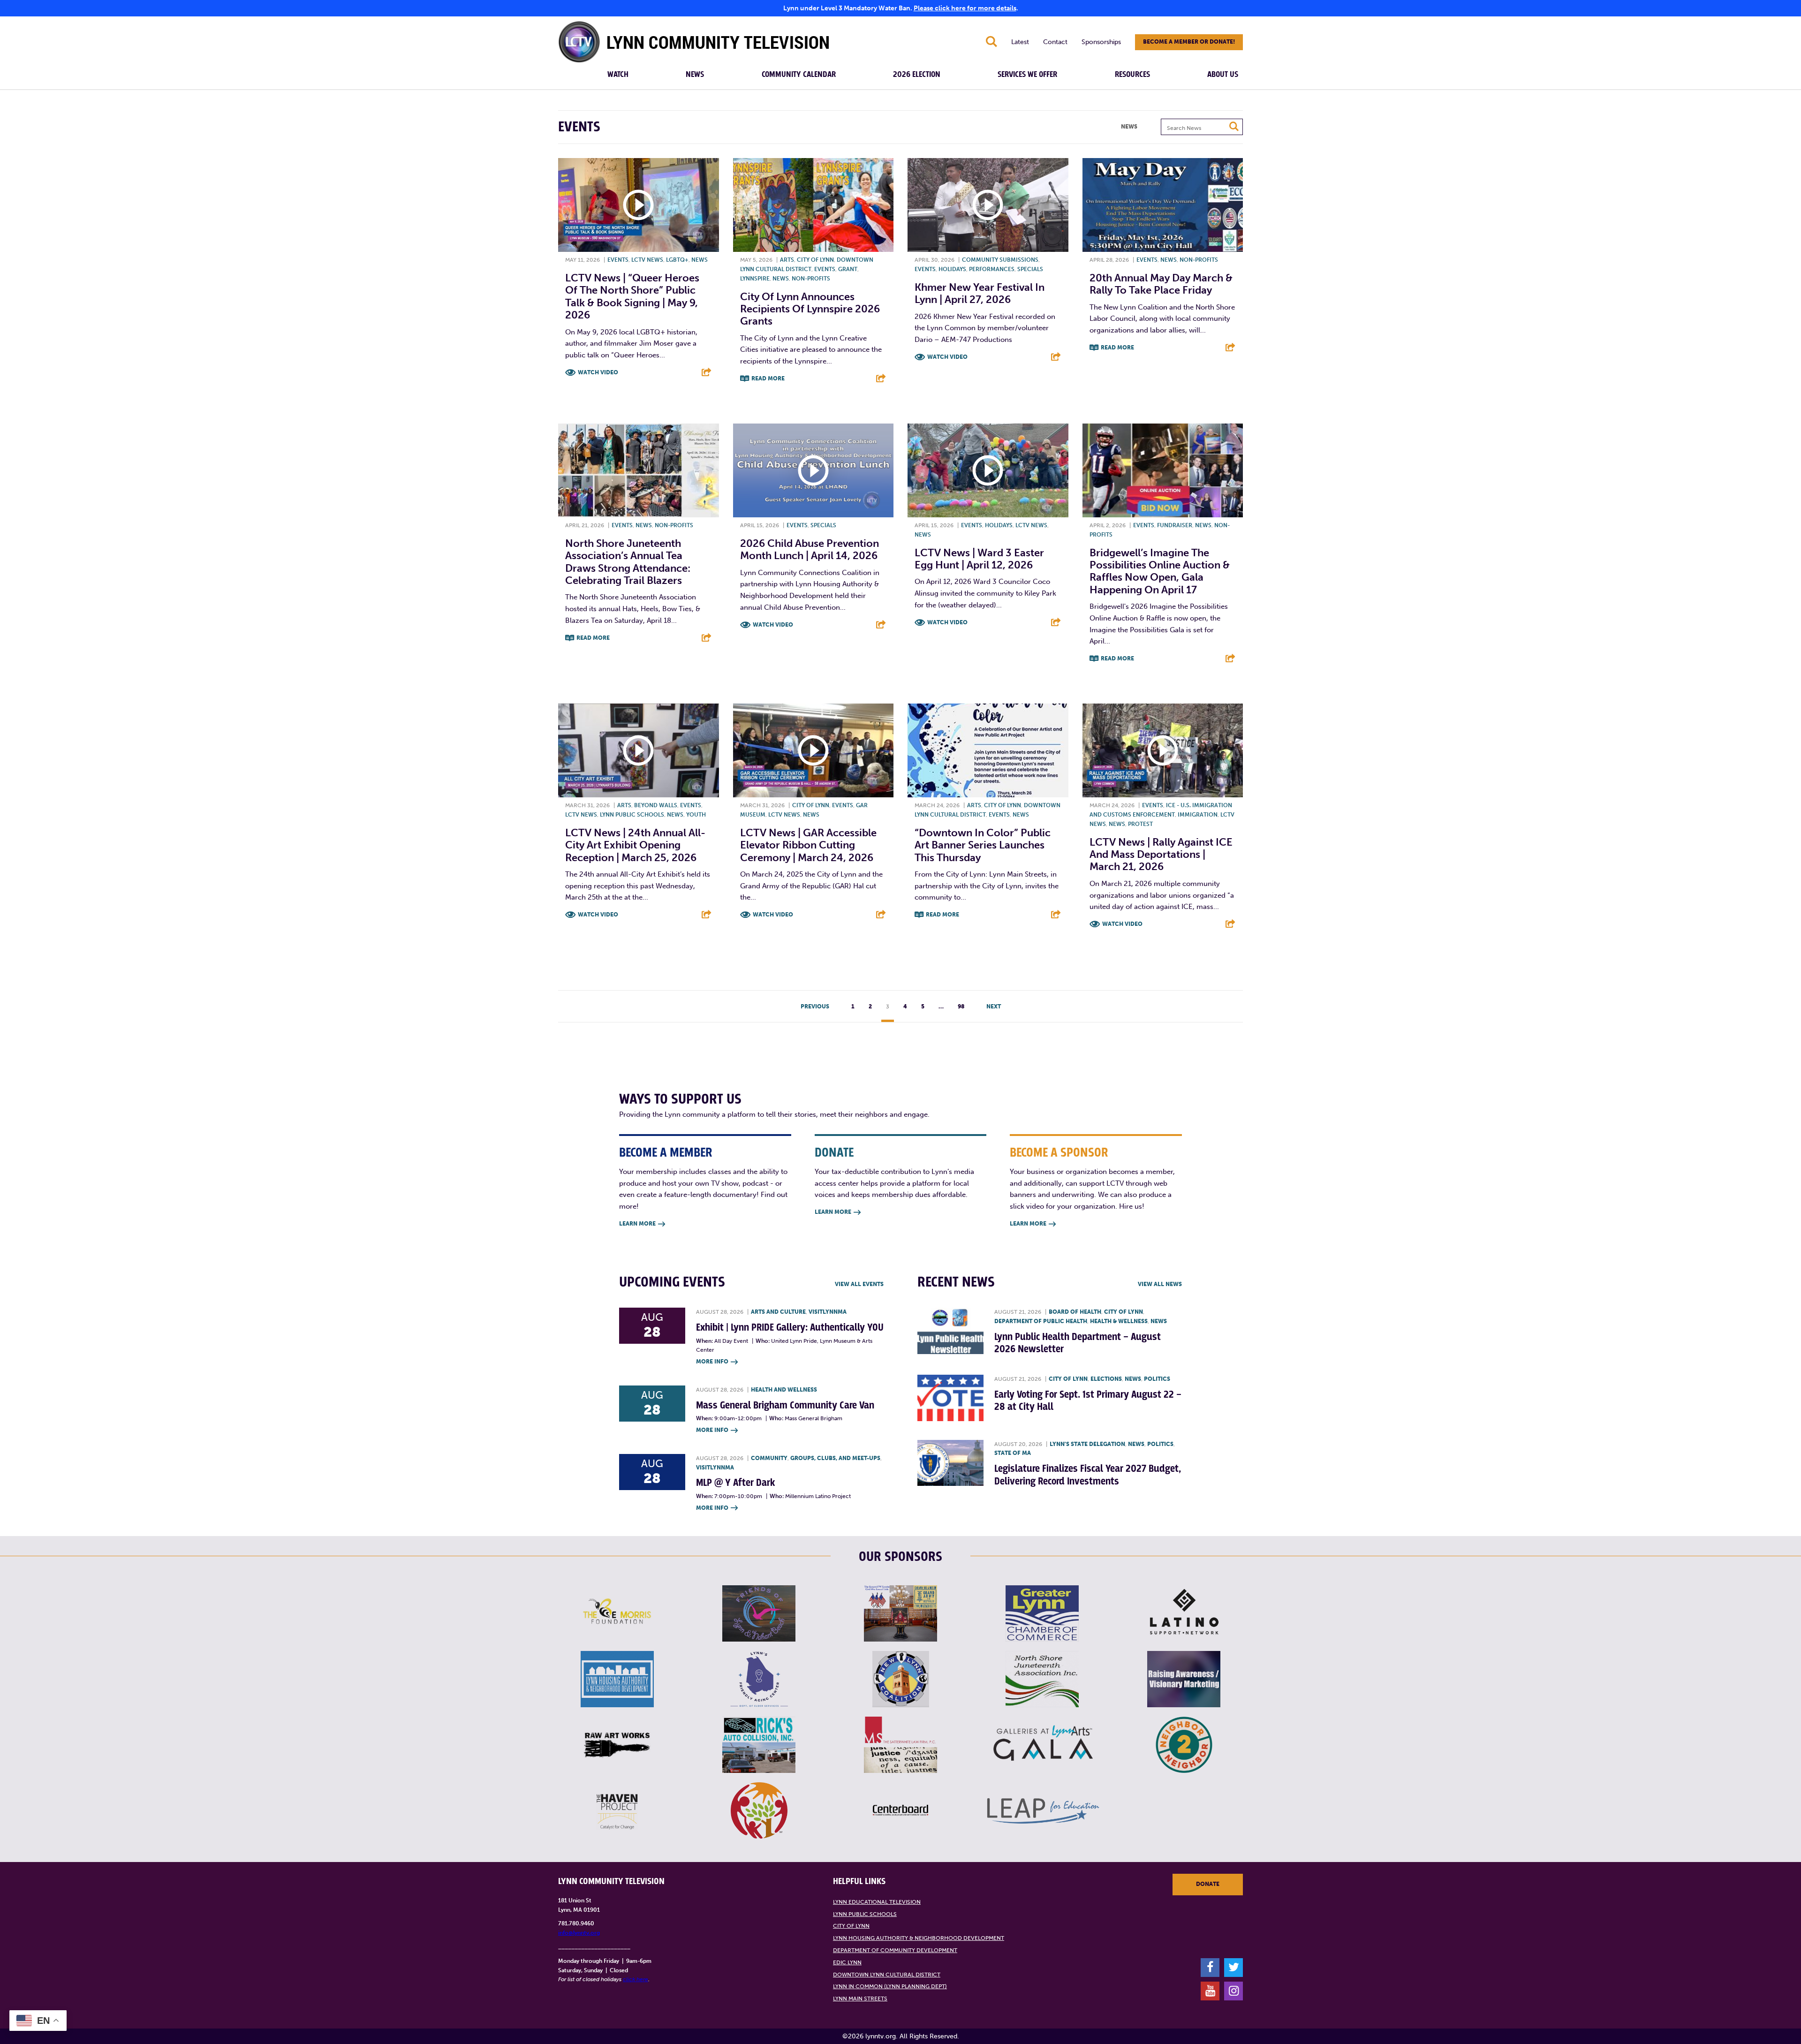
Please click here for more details (965, 8)
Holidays (952, 269)
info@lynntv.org (579, 1933)
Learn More (642, 1224)
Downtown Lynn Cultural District (887, 1975)
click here (636, 1979)
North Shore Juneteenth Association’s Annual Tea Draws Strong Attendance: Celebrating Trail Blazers (628, 562)
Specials (1030, 269)
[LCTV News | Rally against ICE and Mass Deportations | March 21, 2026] (1163, 750)
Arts (787, 260)
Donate (1208, 1884)
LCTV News (647, 260)
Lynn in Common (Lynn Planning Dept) (890, 1986)
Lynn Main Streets (860, 1999)
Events (618, 260)
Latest (1020, 42)
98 (961, 1007)
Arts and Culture (778, 1312)
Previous (815, 1007)
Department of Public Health (1041, 1321)
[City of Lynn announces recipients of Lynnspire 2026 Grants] (813, 205)
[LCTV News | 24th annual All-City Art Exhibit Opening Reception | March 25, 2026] (639, 750)
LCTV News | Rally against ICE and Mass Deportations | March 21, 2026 (1161, 855)
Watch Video (598, 372)
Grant (848, 269)
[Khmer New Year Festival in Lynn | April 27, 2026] (988, 205)
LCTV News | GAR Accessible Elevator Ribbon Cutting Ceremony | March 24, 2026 (808, 845)
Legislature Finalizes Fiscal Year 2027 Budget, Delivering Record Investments (1088, 1475)
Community (769, 1458)
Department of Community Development (895, 1950)
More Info (717, 1362)
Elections (1106, 1379)
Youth (696, 815)
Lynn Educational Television (877, 1902)
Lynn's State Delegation (1087, 1444)
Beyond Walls (656, 805)
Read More (768, 379)
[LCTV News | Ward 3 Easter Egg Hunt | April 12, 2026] (988, 470)
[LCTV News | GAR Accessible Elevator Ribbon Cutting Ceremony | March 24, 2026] (813, 750)
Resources (1132, 75)
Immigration (1198, 815)
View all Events (859, 1284)
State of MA (1013, 1453)
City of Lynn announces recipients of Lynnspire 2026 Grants (810, 309)
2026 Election (917, 75)
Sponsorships (1101, 42)
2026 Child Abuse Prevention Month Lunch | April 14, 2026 (810, 549)
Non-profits (811, 279)
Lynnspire (755, 279)
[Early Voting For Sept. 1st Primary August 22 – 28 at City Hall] (950, 1398)
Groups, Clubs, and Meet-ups (835, 1458)
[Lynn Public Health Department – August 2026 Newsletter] (950, 1331)
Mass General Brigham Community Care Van (785, 1405)
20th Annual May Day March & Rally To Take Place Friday (1161, 284)
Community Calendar (799, 75)
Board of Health (1075, 1312)
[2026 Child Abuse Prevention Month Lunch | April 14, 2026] (813, 470)
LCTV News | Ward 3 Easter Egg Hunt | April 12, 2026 (979, 559)
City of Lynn (815, 260)
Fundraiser (1175, 525)
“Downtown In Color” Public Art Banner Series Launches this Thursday (983, 845)
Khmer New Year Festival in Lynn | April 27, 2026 (980, 293)
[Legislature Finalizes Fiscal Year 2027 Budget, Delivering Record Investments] (950, 1463)
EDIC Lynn (847, 1962)
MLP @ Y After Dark (736, 1483)
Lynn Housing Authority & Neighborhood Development (919, 1938)
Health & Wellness (1119, 1321)
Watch (618, 75)
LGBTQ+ (677, 260)
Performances (992, 269)
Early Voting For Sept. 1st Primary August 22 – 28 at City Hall (1088, 1401)
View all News (1160, 1284)
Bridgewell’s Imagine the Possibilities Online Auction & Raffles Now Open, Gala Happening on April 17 (1160, 571)
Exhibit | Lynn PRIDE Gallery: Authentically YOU (790, 1328)
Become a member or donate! (1189, 42)
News (695, 75)
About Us (1223, 75)
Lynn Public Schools (632, 815)
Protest (1140, 824)
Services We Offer (1027, 75)
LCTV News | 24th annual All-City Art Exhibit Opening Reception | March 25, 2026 (635, 845)
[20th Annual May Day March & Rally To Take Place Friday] (1163, 205)
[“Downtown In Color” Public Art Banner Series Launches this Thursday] (988, 750)
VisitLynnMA (828, 1312)
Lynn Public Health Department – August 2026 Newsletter (1078, 1343)
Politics (1157, 1379)
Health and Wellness (784, 1390)
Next (994, 1007)
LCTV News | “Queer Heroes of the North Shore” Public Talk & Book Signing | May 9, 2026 (632, 296)
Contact (1055, 42)
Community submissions (1000, 260)
